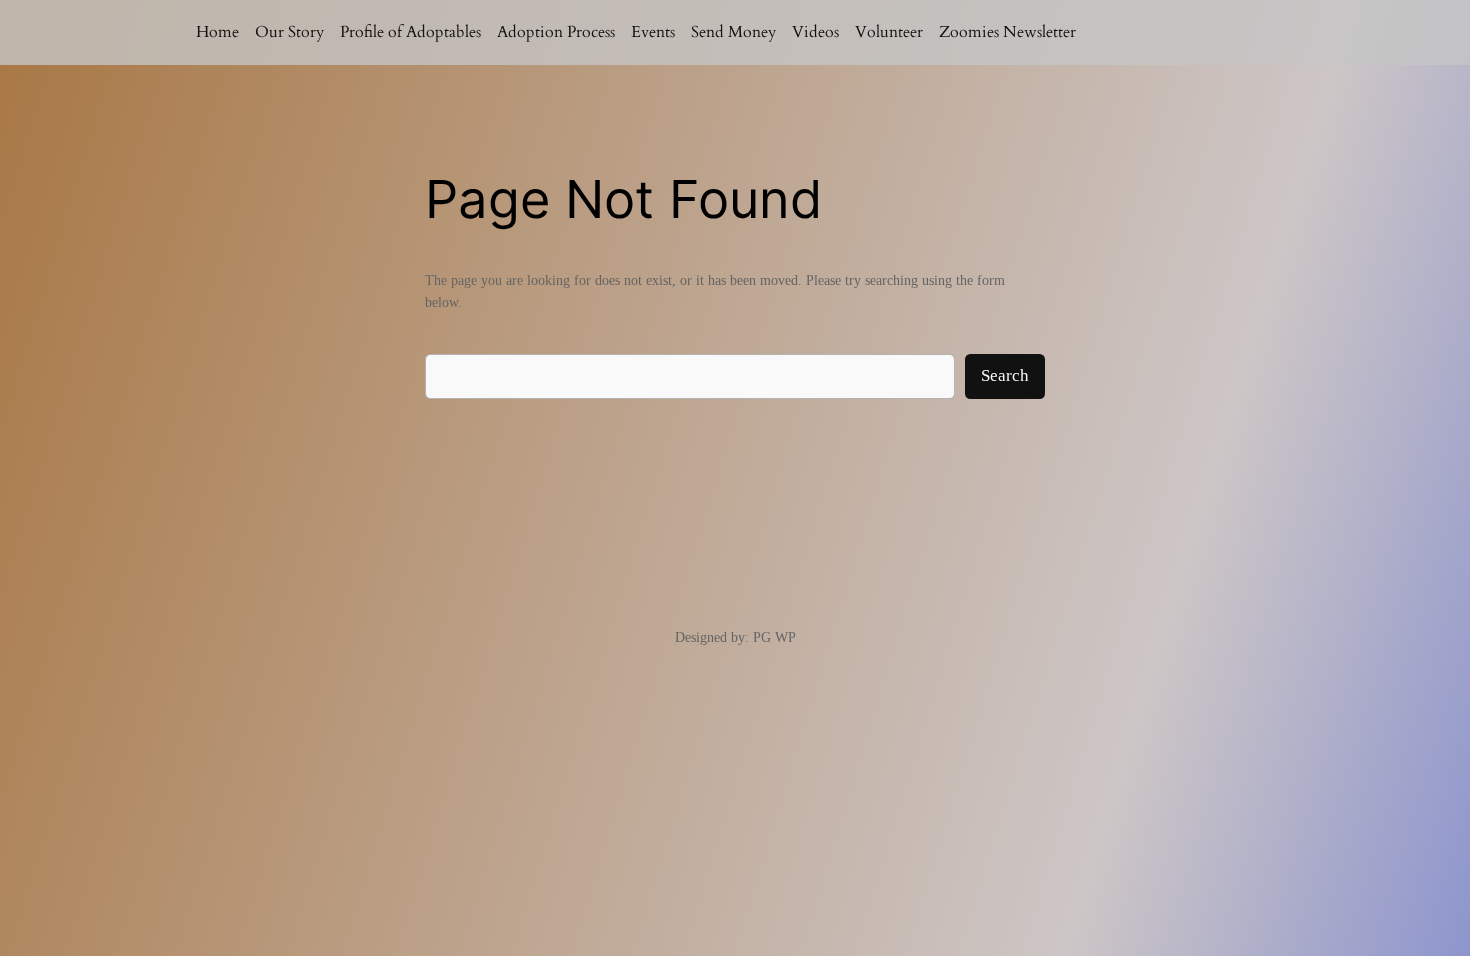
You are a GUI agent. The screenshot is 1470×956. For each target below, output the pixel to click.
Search (1005, 375)
